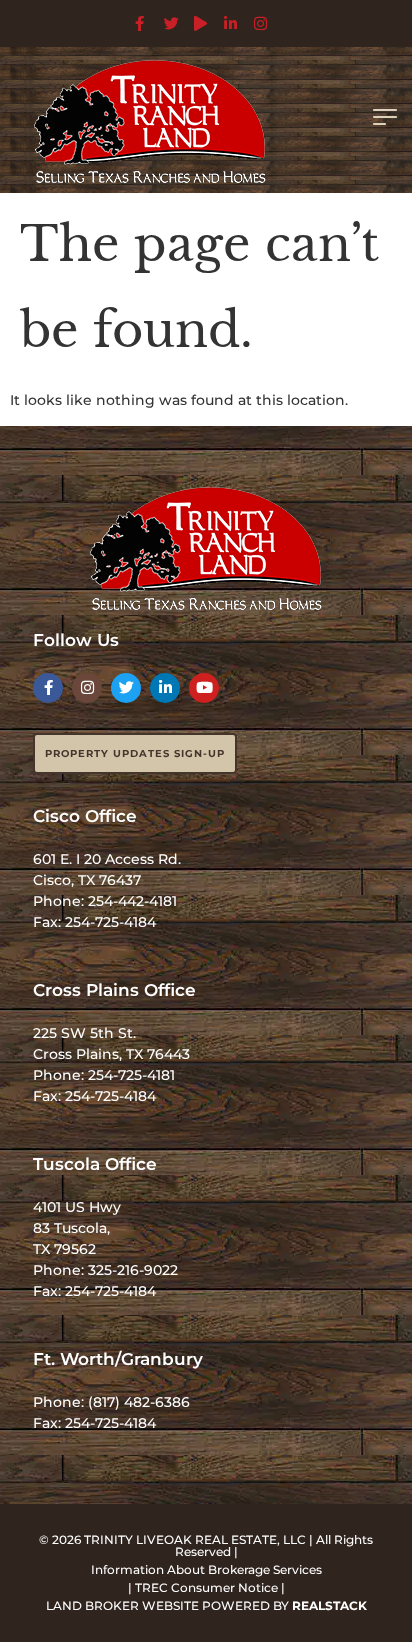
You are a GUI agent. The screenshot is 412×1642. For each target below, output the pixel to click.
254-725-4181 (131, 1075)
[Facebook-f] (48, 688)
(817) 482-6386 (139, 1402)
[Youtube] (204, 688)
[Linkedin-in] (165, 688)
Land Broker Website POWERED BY (206, 1605)
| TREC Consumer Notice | (206, 1587)
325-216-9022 (133, 1270)
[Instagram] (87, 688)
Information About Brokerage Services (206, 1569)
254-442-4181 (132, 901)
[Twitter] (126, 688)
